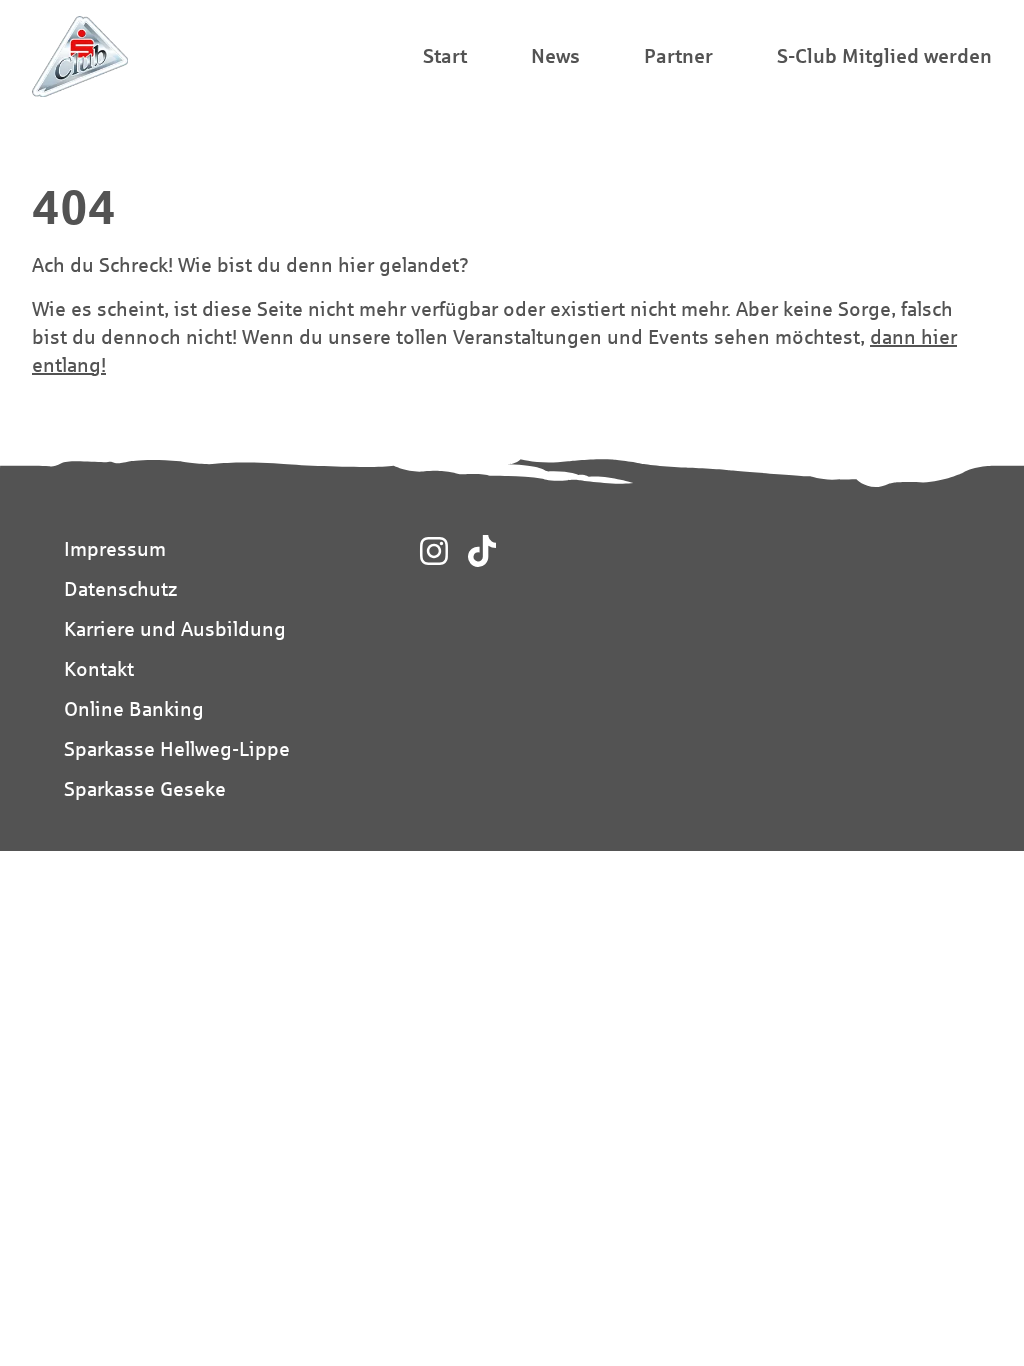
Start (445, 55)
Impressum (115, 548)
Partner (678, 55)
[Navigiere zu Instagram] (434, 551)
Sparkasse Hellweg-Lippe (177, 748)
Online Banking (134, 708)
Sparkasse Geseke (145, 788)
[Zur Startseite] (80, 56)
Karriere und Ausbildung (175, 628)
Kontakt (99, 668)
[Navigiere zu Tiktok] (482, 551)
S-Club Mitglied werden (884, 55)
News (555, 55)
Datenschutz (120, 588)
